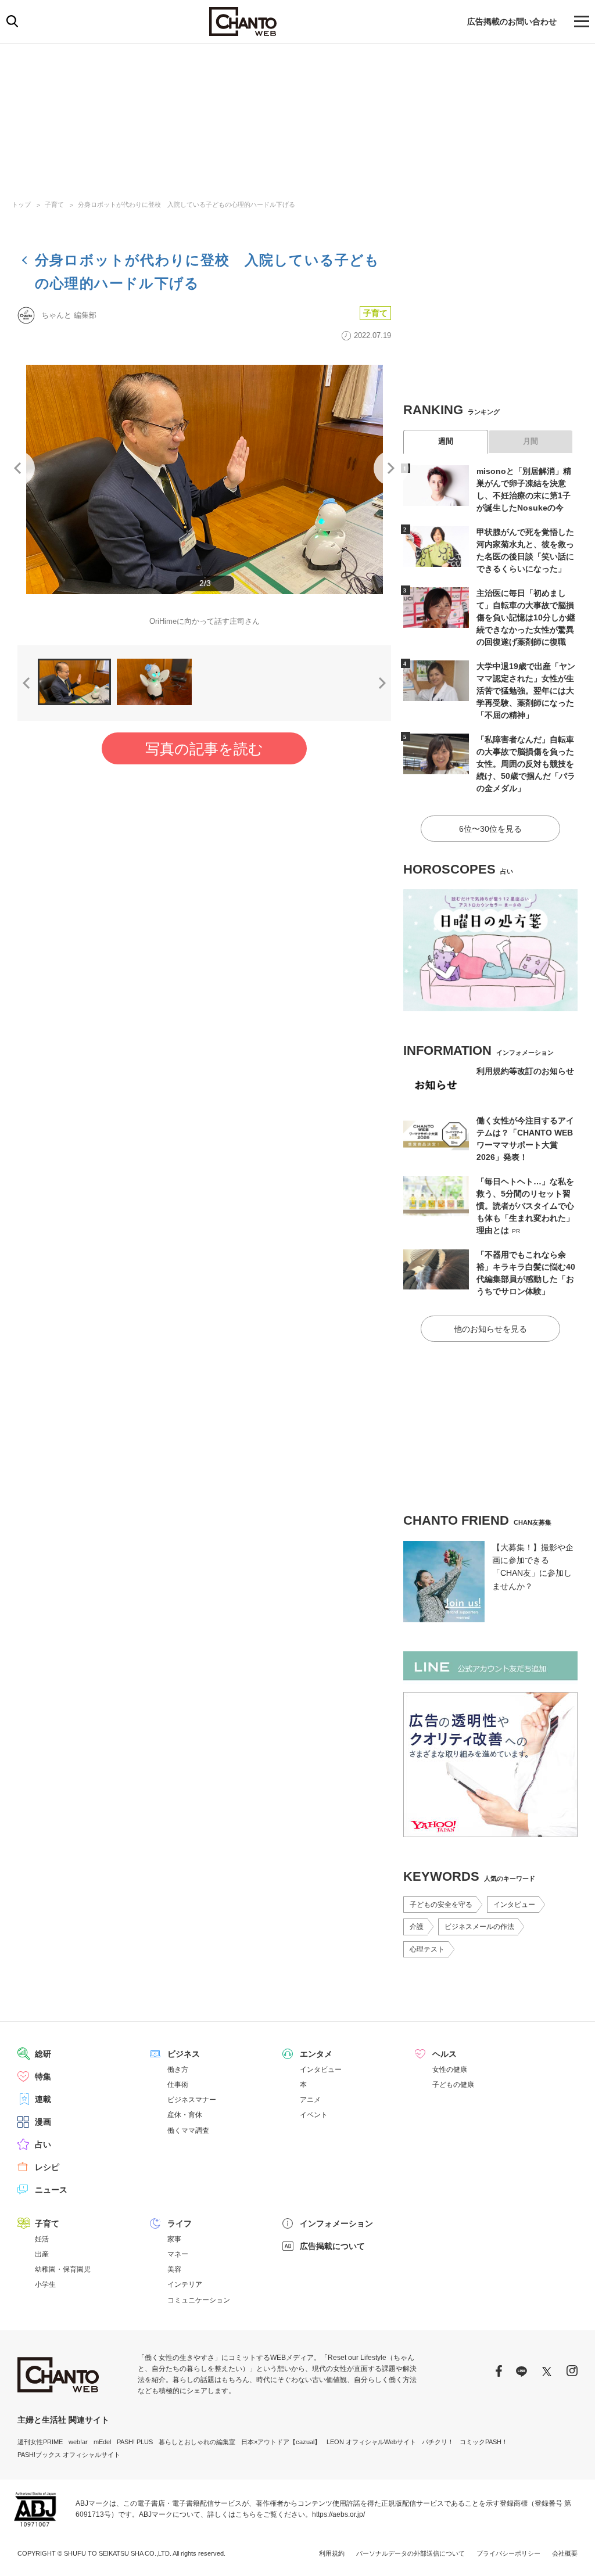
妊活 (42, 2239)
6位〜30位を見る (490, 829)
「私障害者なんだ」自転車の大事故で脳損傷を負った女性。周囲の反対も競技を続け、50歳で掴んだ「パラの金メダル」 (526, 764)
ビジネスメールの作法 (479, 1927)
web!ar (78, 2442)
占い (43, 2144)
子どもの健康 (453, 2085)
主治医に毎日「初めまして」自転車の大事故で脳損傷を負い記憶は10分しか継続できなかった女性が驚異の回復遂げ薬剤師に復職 (526, 617)
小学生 (45, 2284)
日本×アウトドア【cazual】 (281, 2442)
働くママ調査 (188, 2131)
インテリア (185, 2284)
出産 (42, 2254)
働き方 (178, 2070)
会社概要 (565, 2553)
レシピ (47, 2167)
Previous (17, 468)
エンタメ (316, 2054)
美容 (174, 2269)
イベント (314, 2115)
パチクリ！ (438, 2442)
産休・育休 (185, 2115)
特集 (43, 2076)
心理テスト (427, 1949)
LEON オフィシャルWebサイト (371, 2442)
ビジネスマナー (192, 2100)
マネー (178, 2254)
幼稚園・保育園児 (63, 2269)
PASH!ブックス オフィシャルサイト (69, 2455)
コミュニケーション (199, 2300)
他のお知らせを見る (490, 1329)
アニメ (310, 2100)
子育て (54, 204)
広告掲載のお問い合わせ (512, 21)
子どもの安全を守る (441, 1905)
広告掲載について (332, 2246)
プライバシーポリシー (508, 2553)
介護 (417, 1927)
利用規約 (332, 2553)
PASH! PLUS (135, 2442)
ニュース (51, 2190)
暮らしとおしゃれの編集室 (197, 2442)
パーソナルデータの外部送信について (411, 2553)
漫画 (43, 2122)
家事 (174, 2239)
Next (391, 468)
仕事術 (178, 2085)
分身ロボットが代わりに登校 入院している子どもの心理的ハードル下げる (187, 204)
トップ (21, 204)
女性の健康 (450, 2070)
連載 (43, 2099)
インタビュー (514, 1905)
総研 (43, 2054)
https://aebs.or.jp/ (338, 2514)
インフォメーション (336, 2223)
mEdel (102, 2442)
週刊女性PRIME (40, 2442)
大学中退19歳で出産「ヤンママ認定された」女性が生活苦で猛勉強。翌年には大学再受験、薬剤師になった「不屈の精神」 (526, 691)
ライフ (180, 2223)
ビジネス (184, 2054)
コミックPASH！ (484, 2442)
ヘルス (445, 2054)
